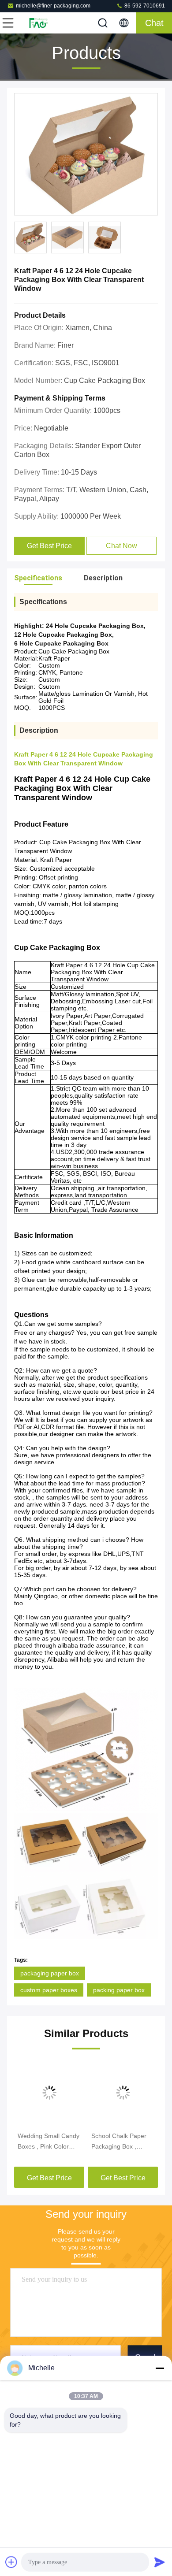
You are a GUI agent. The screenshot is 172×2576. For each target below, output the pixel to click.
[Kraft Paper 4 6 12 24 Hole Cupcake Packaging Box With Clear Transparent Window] (86, 155)
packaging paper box (50, 1973)
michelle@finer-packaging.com (53, 6)
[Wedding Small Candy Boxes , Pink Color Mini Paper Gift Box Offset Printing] (49, 2093)
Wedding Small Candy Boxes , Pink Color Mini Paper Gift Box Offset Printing (49, 2142)
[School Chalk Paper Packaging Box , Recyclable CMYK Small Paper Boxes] (123, 2093)
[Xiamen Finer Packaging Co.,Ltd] (37, 23)
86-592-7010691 (144, 6)
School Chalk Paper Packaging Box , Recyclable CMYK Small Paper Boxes (119, 2142)
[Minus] (160, 2368)
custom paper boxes (49, 1990)
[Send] (160, 2562)
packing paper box (119, 1990)
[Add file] (11, 2562)
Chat (154, 23)
